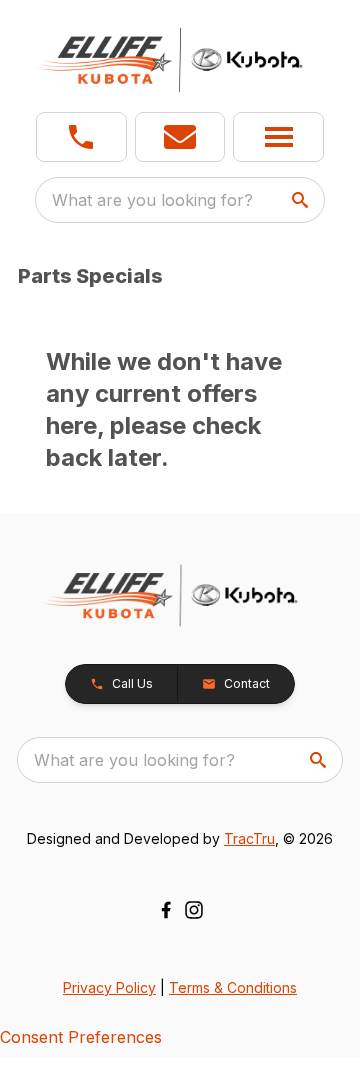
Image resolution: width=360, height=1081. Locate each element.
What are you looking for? (152, 200)
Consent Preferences (81, 1037)
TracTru (249, 838)
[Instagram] (194, 910)
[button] (81, 137)
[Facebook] (166, 910)
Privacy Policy (109, 987)
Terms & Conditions (233, 987)
